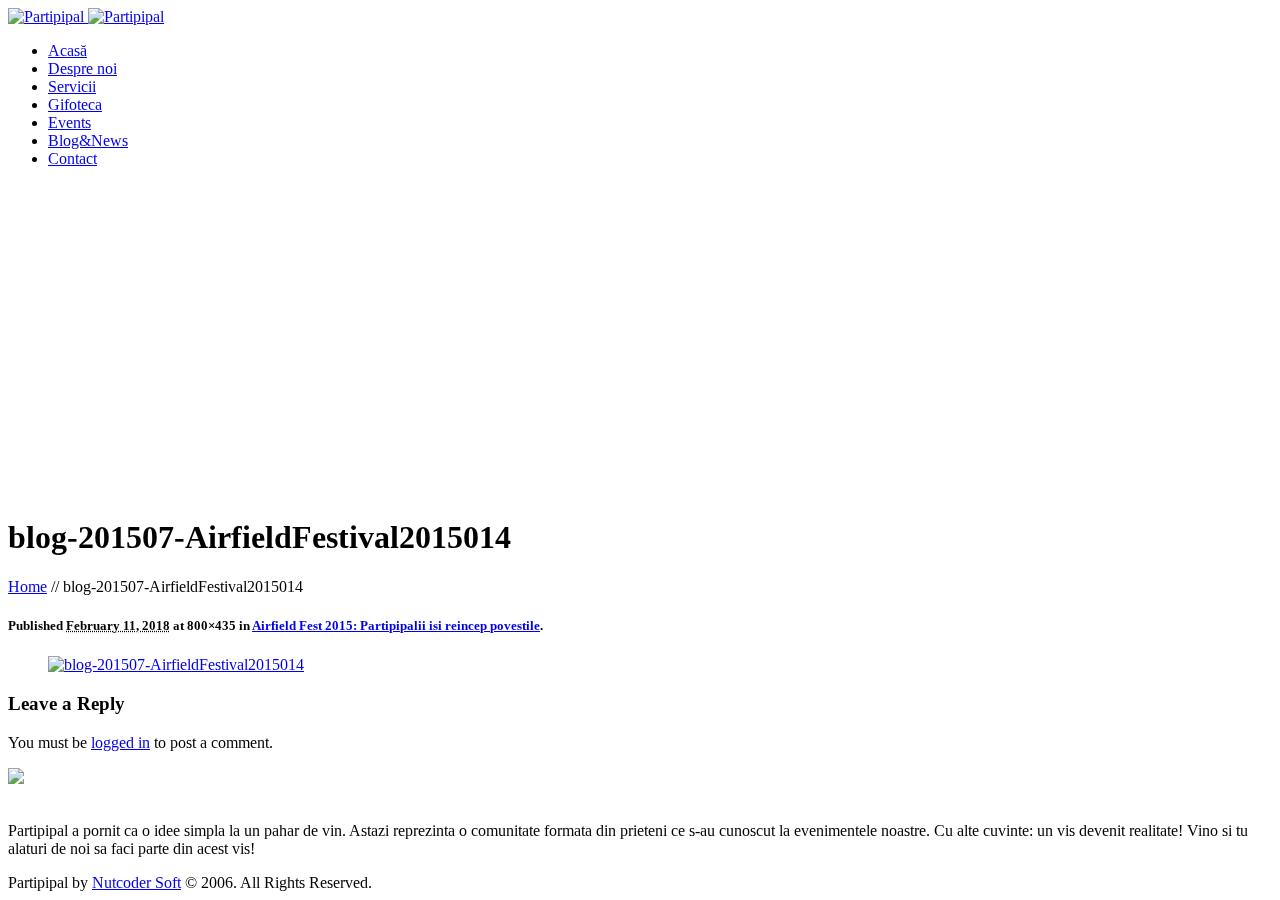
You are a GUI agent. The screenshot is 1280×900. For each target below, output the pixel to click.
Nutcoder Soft (136, 882)
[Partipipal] (86, 16)
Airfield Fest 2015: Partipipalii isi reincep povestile (396, 625)
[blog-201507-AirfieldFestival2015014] (176, 664)
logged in (120, 742)
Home (27, 586)
